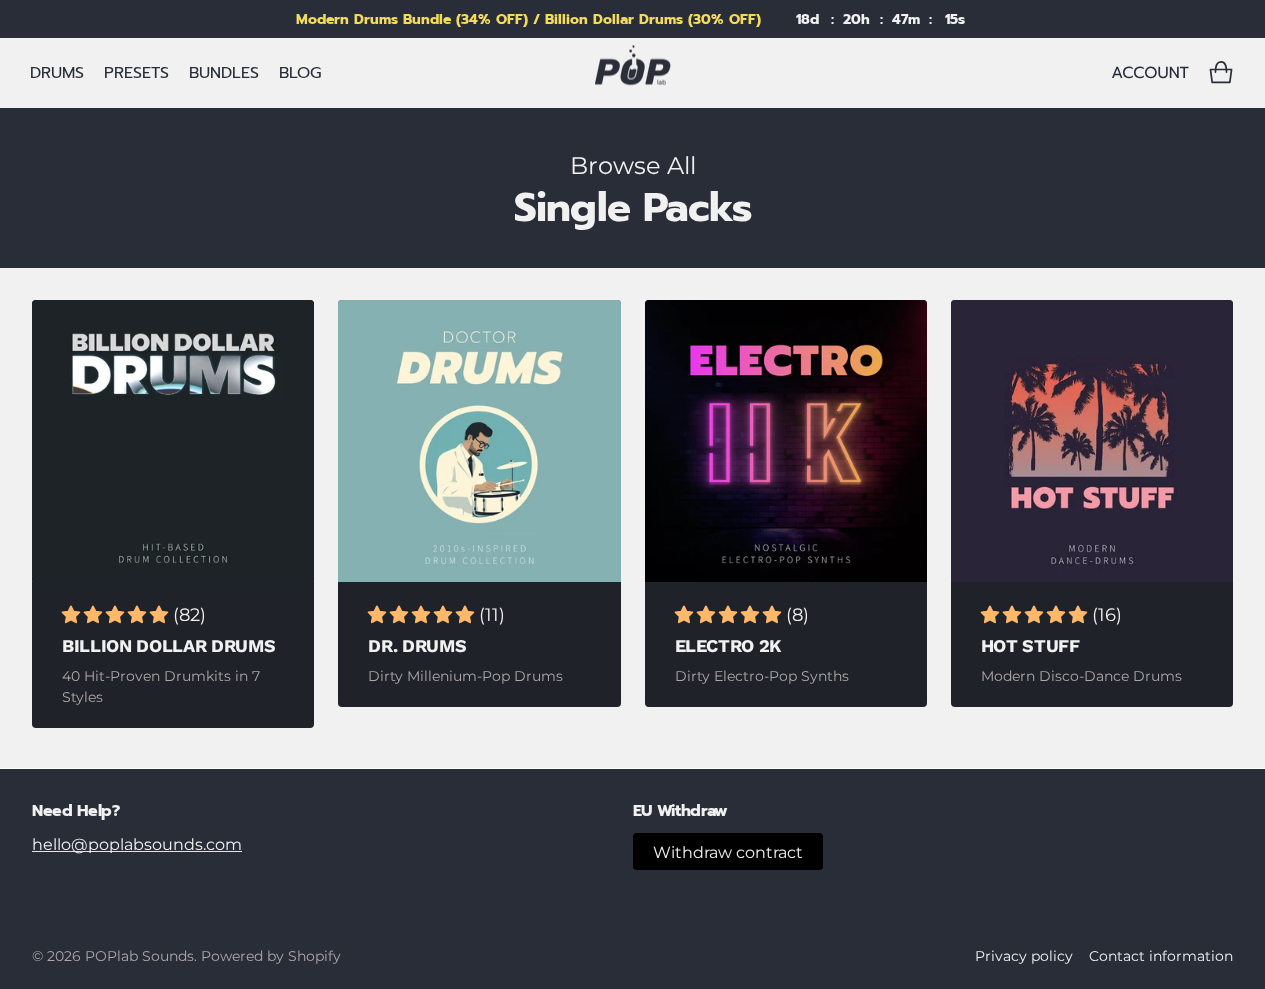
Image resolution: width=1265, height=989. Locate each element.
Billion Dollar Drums (168, 645)
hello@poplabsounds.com (137, 844)
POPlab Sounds (139, 956)
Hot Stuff (1030, 645)
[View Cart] (1221, 73)
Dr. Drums (417, 645)
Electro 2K (728, 645)
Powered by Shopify (271, 956)
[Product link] (173, 441)
